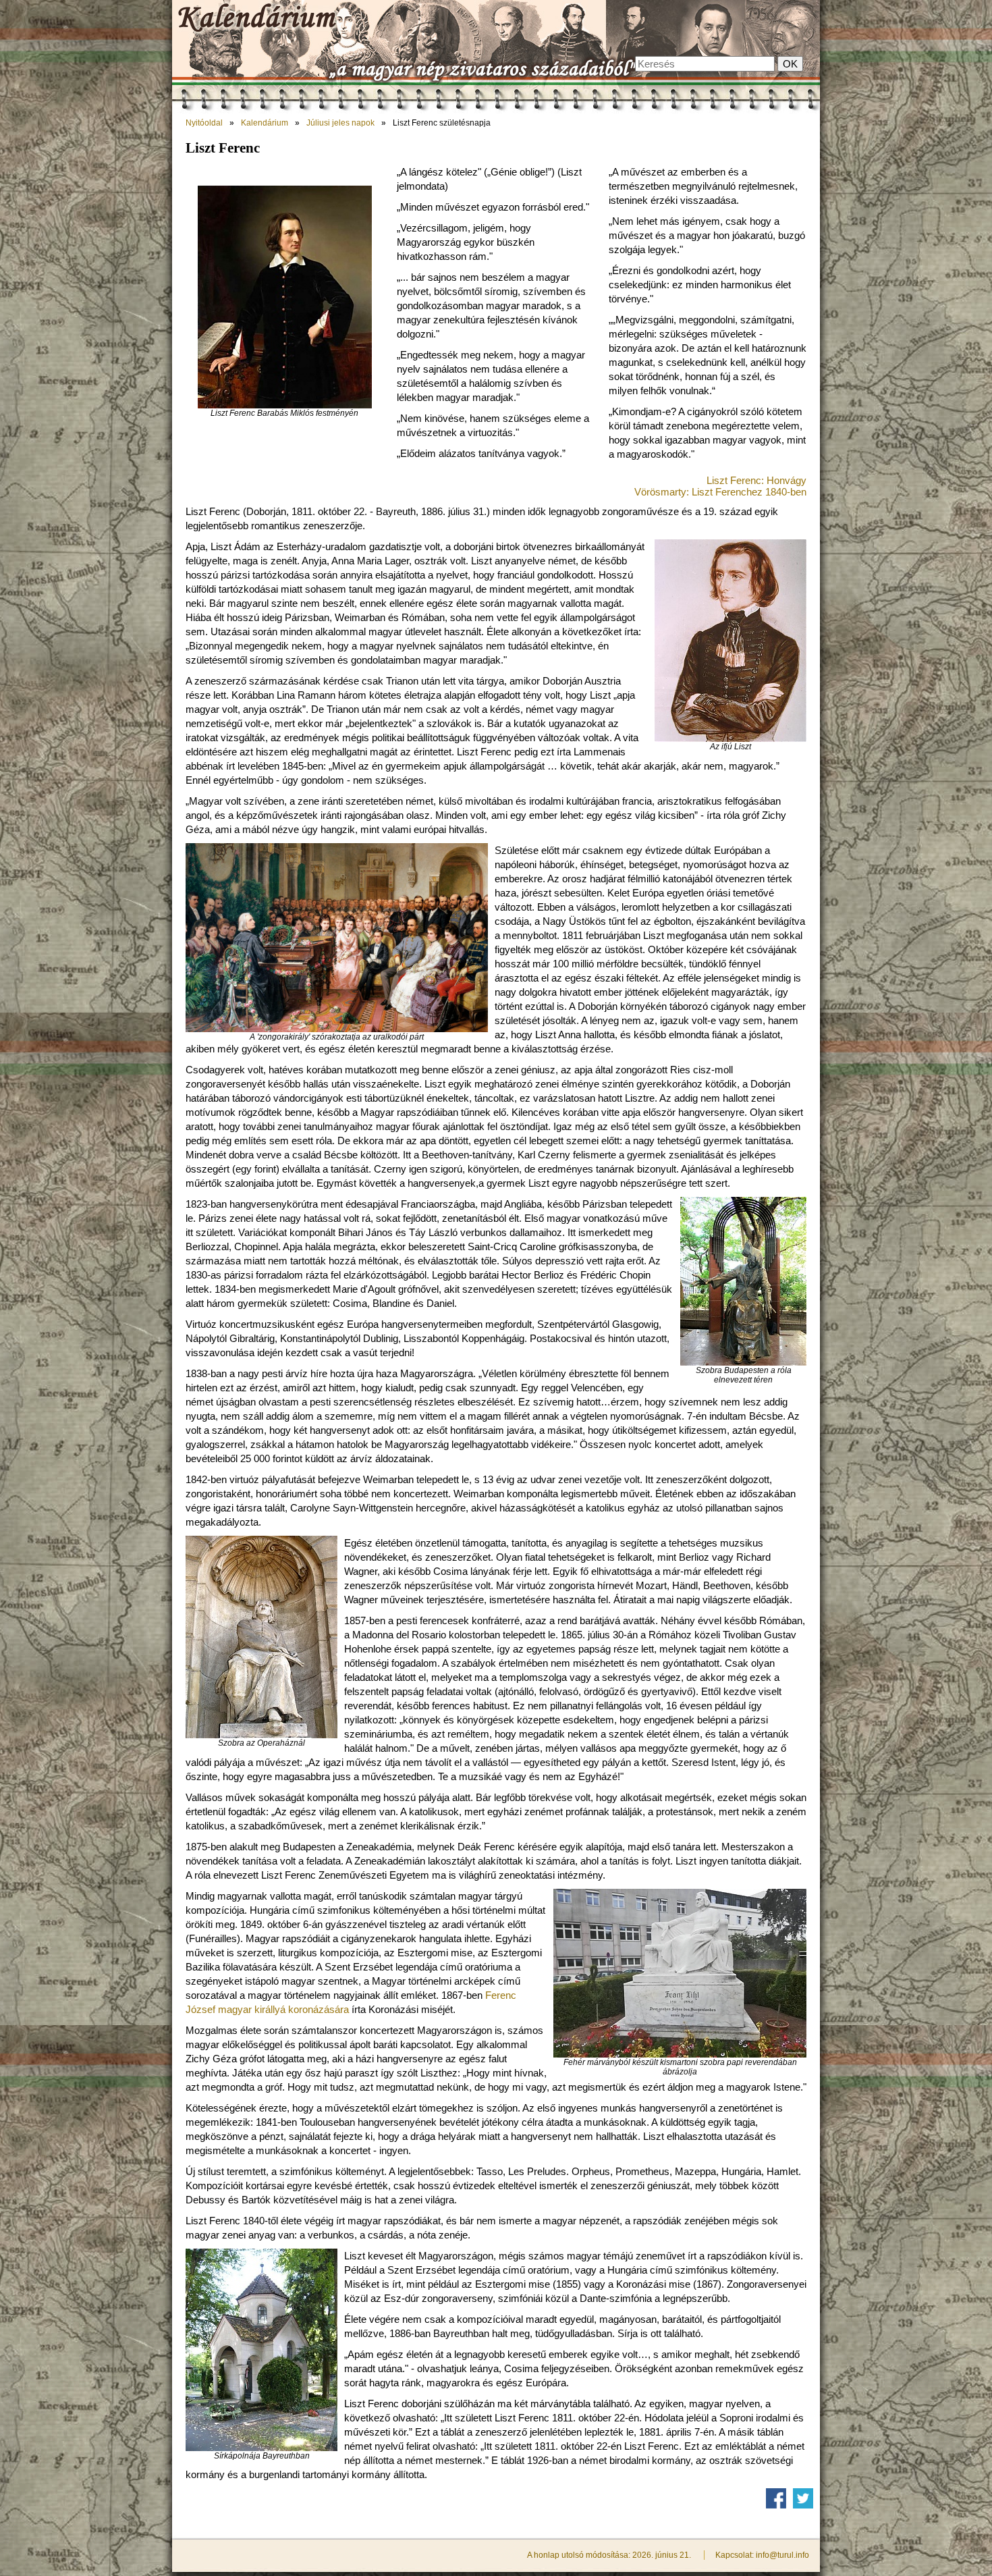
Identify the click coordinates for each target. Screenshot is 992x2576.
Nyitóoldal (204, 123)
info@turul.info (782, 2555)
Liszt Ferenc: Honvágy (756, 480)
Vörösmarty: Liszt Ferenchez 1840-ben (720, 492)
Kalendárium (265, 123)
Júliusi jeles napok (340, 123)
